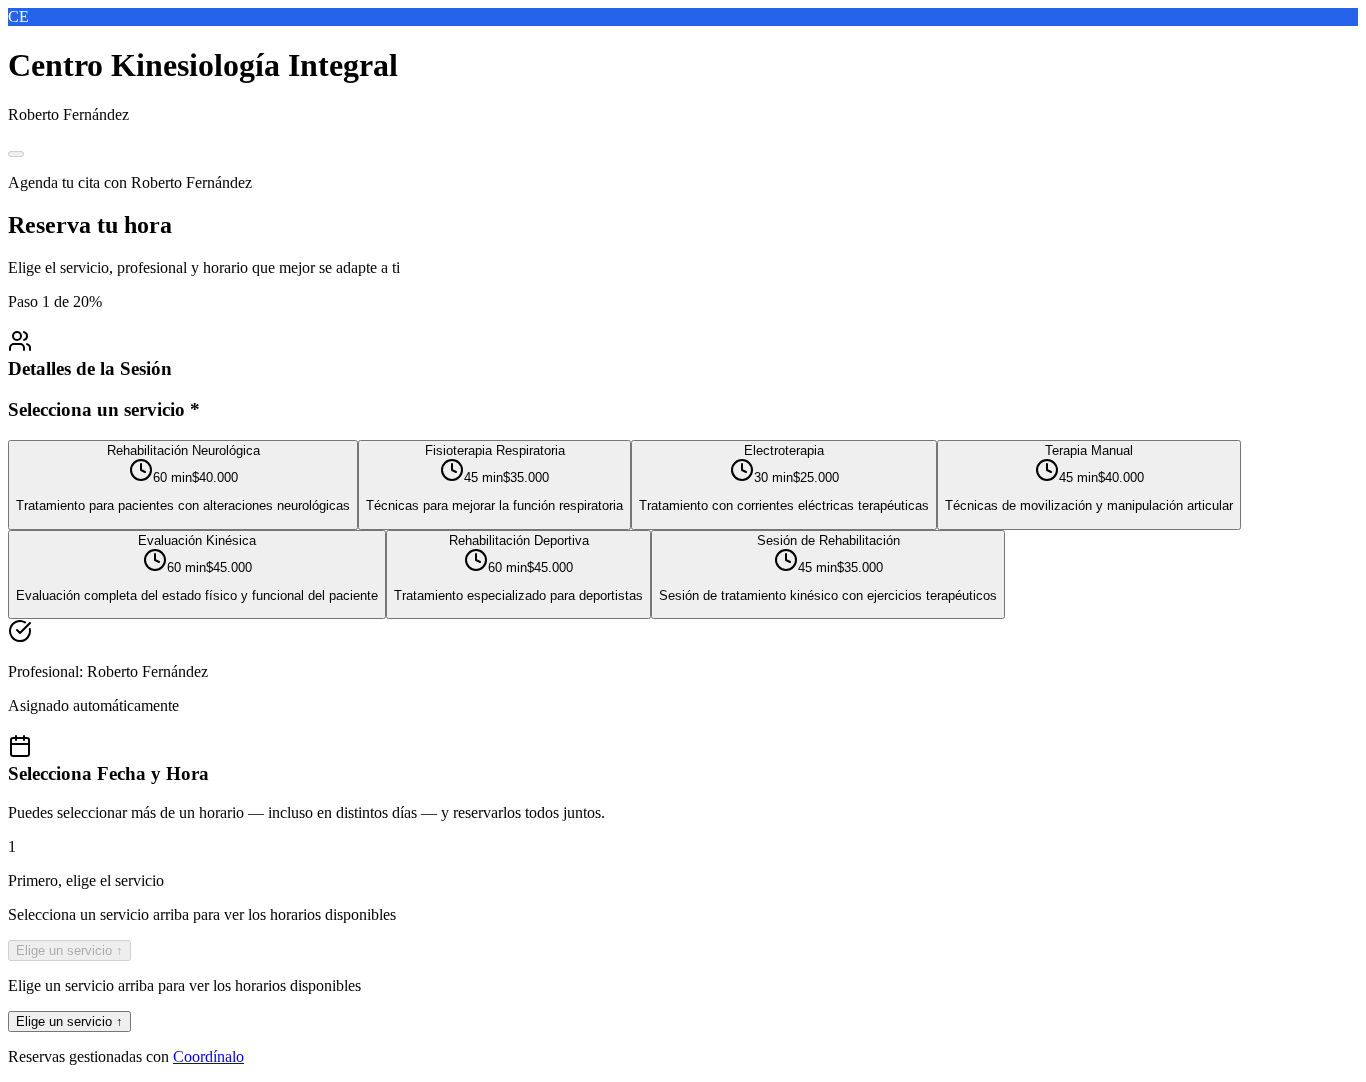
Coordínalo (208, 1056)
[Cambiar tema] (16, 154)
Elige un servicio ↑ (69, 950)
